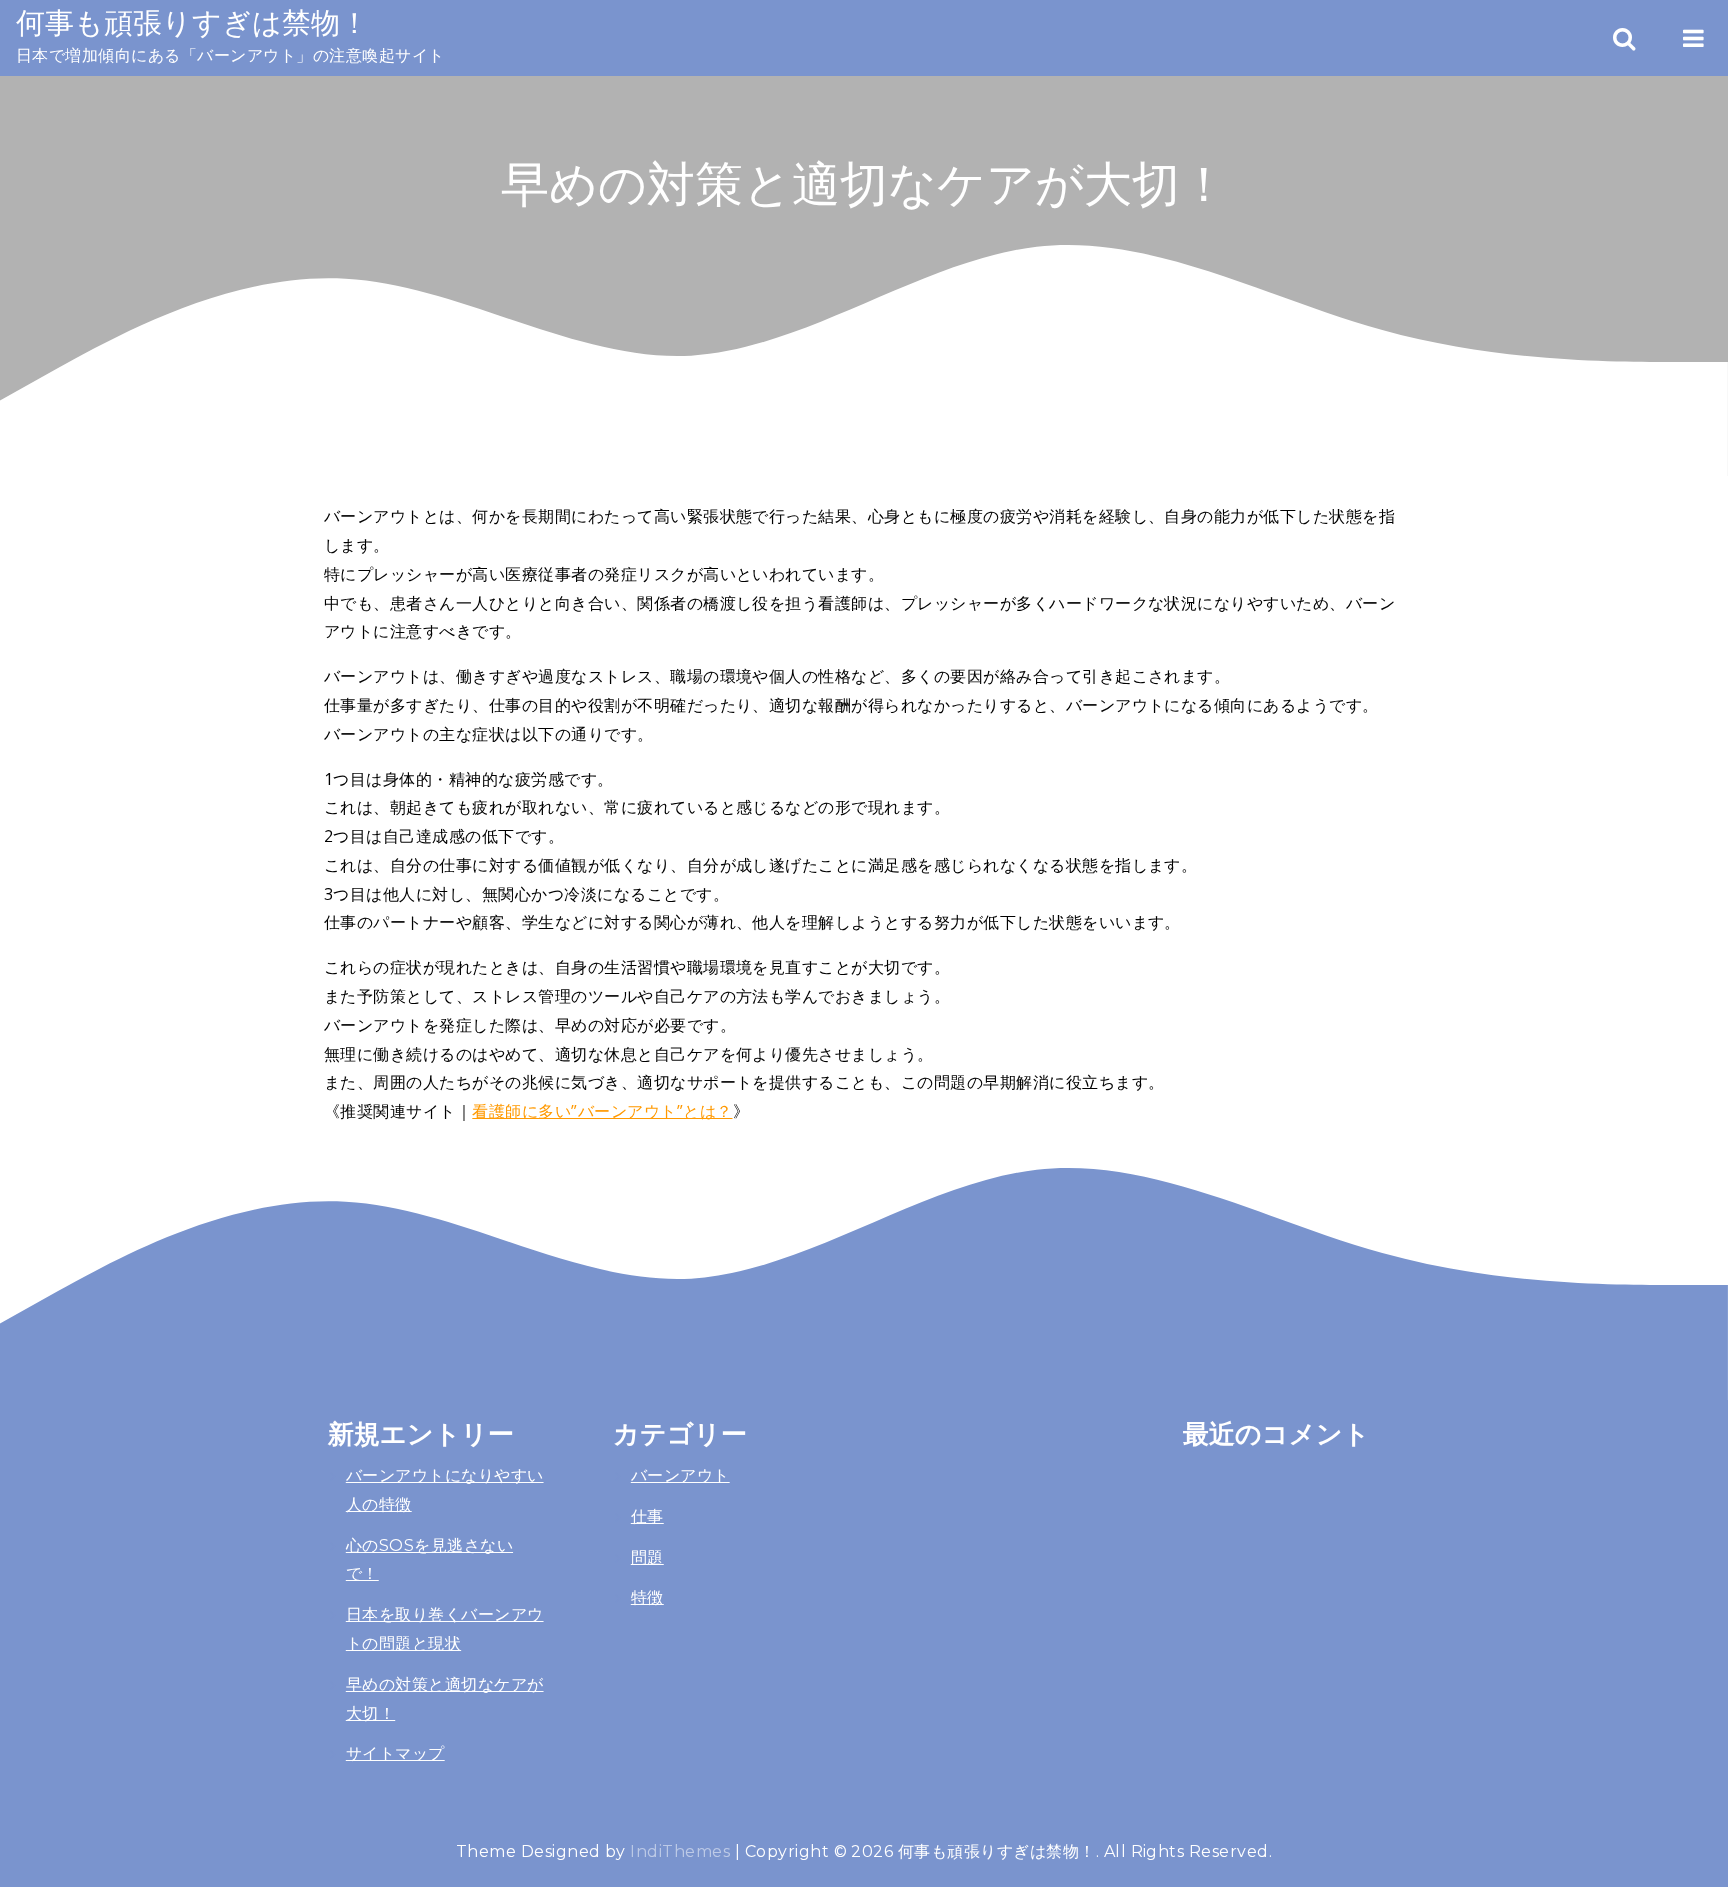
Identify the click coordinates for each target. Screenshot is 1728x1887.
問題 (647, 1557)
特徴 (647, 1597)
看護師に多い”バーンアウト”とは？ (602, 1111)
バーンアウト (680, 1475)
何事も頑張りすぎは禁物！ (192, 22)
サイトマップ (395, 1753)
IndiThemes (680, 1851)
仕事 (647, 1516)
